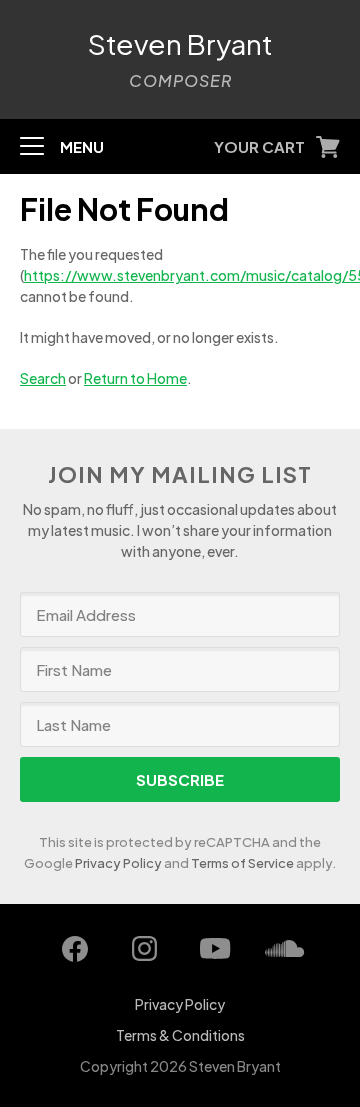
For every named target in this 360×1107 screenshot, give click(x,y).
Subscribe (180, 779)
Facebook (75, 949)
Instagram (145, 949)
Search (43, 378)
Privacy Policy (118, 863)
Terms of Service (242, 863)
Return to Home (135, 378)
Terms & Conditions (180, 1035)
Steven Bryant (180, 44)
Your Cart (259, 146)
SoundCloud (285, 949)
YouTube (215, 949)
